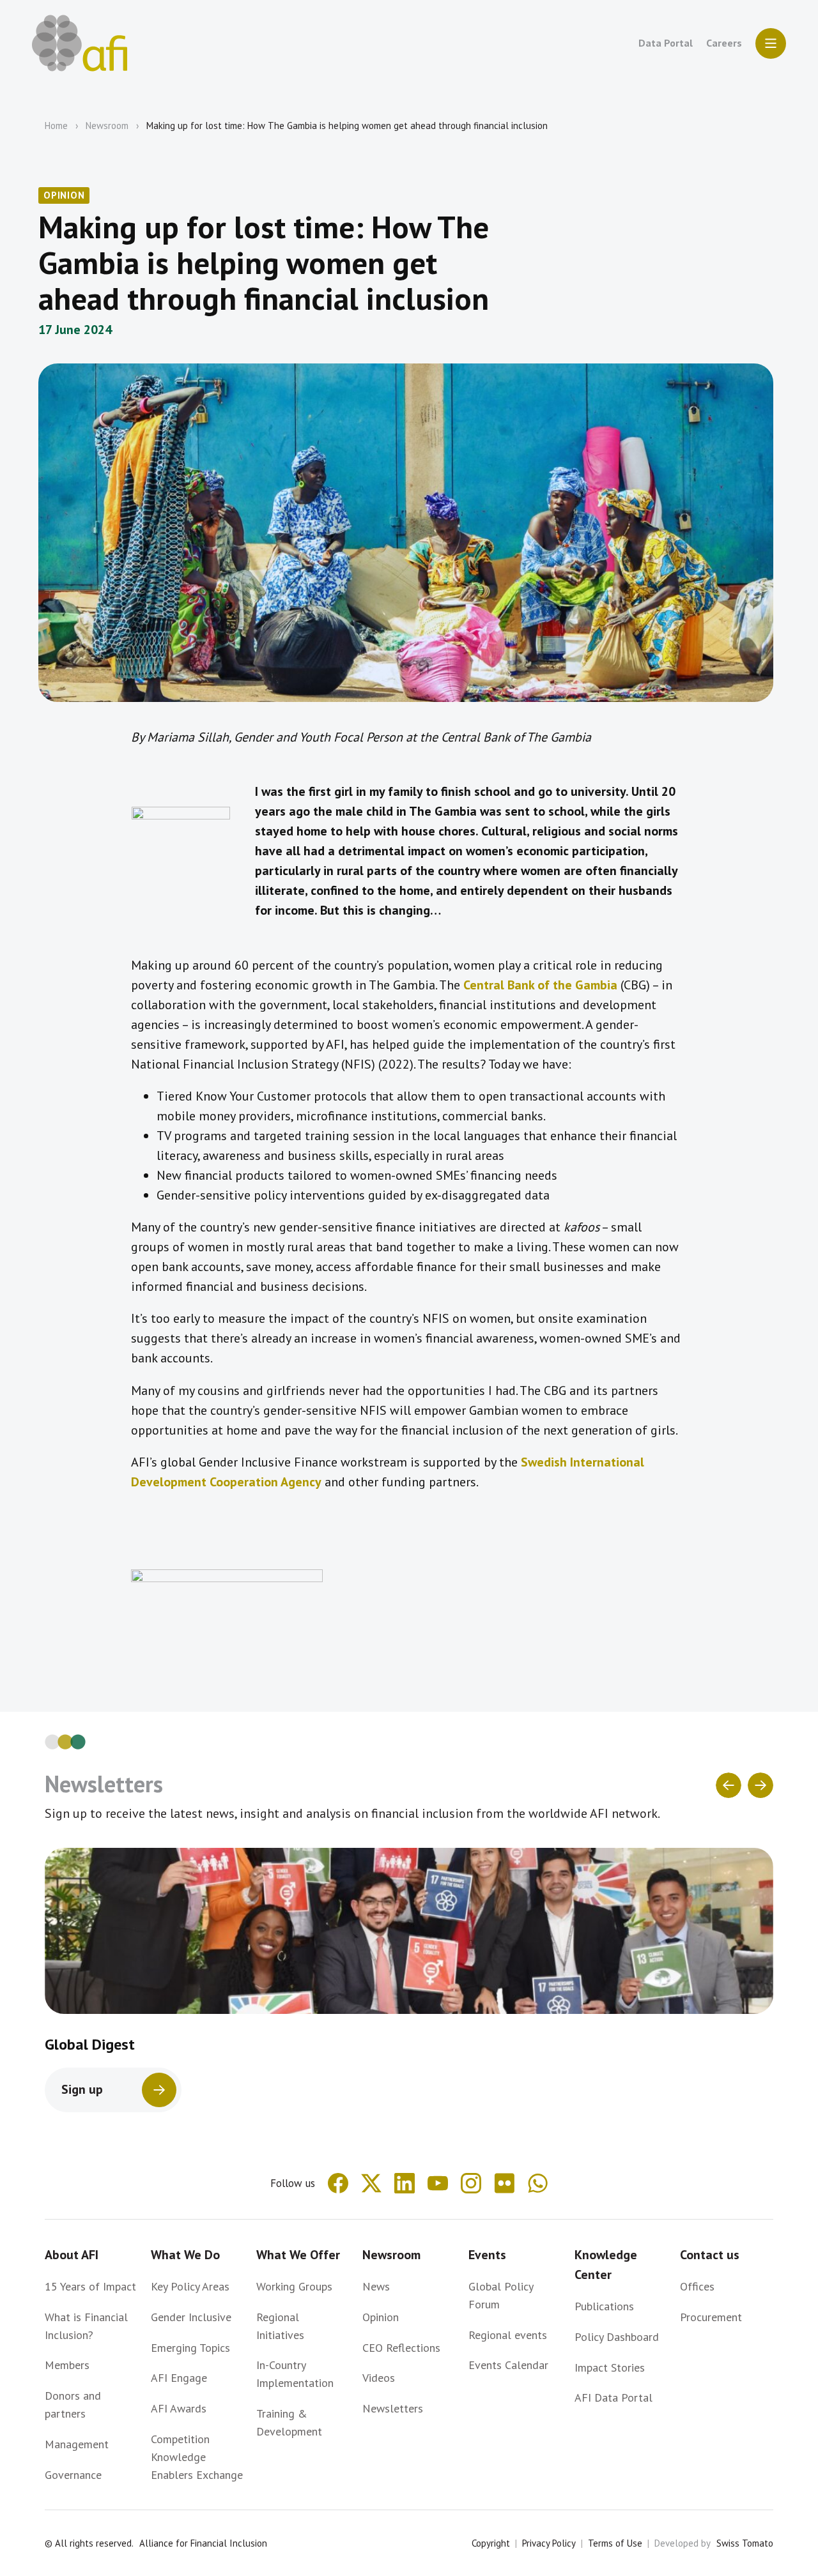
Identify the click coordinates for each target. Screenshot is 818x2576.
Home (56, 126)
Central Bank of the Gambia (540, 985)
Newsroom (107, 126)
